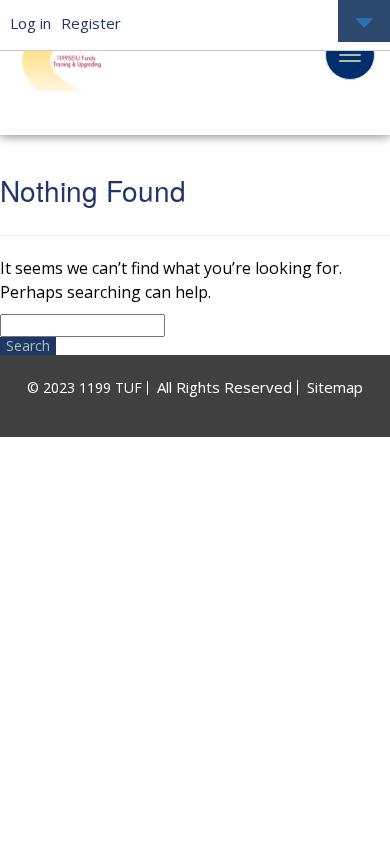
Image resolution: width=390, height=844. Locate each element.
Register (91, 23)
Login (364, 23)
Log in (30, 23)
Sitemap (335, 387)
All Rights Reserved (224, 387)
